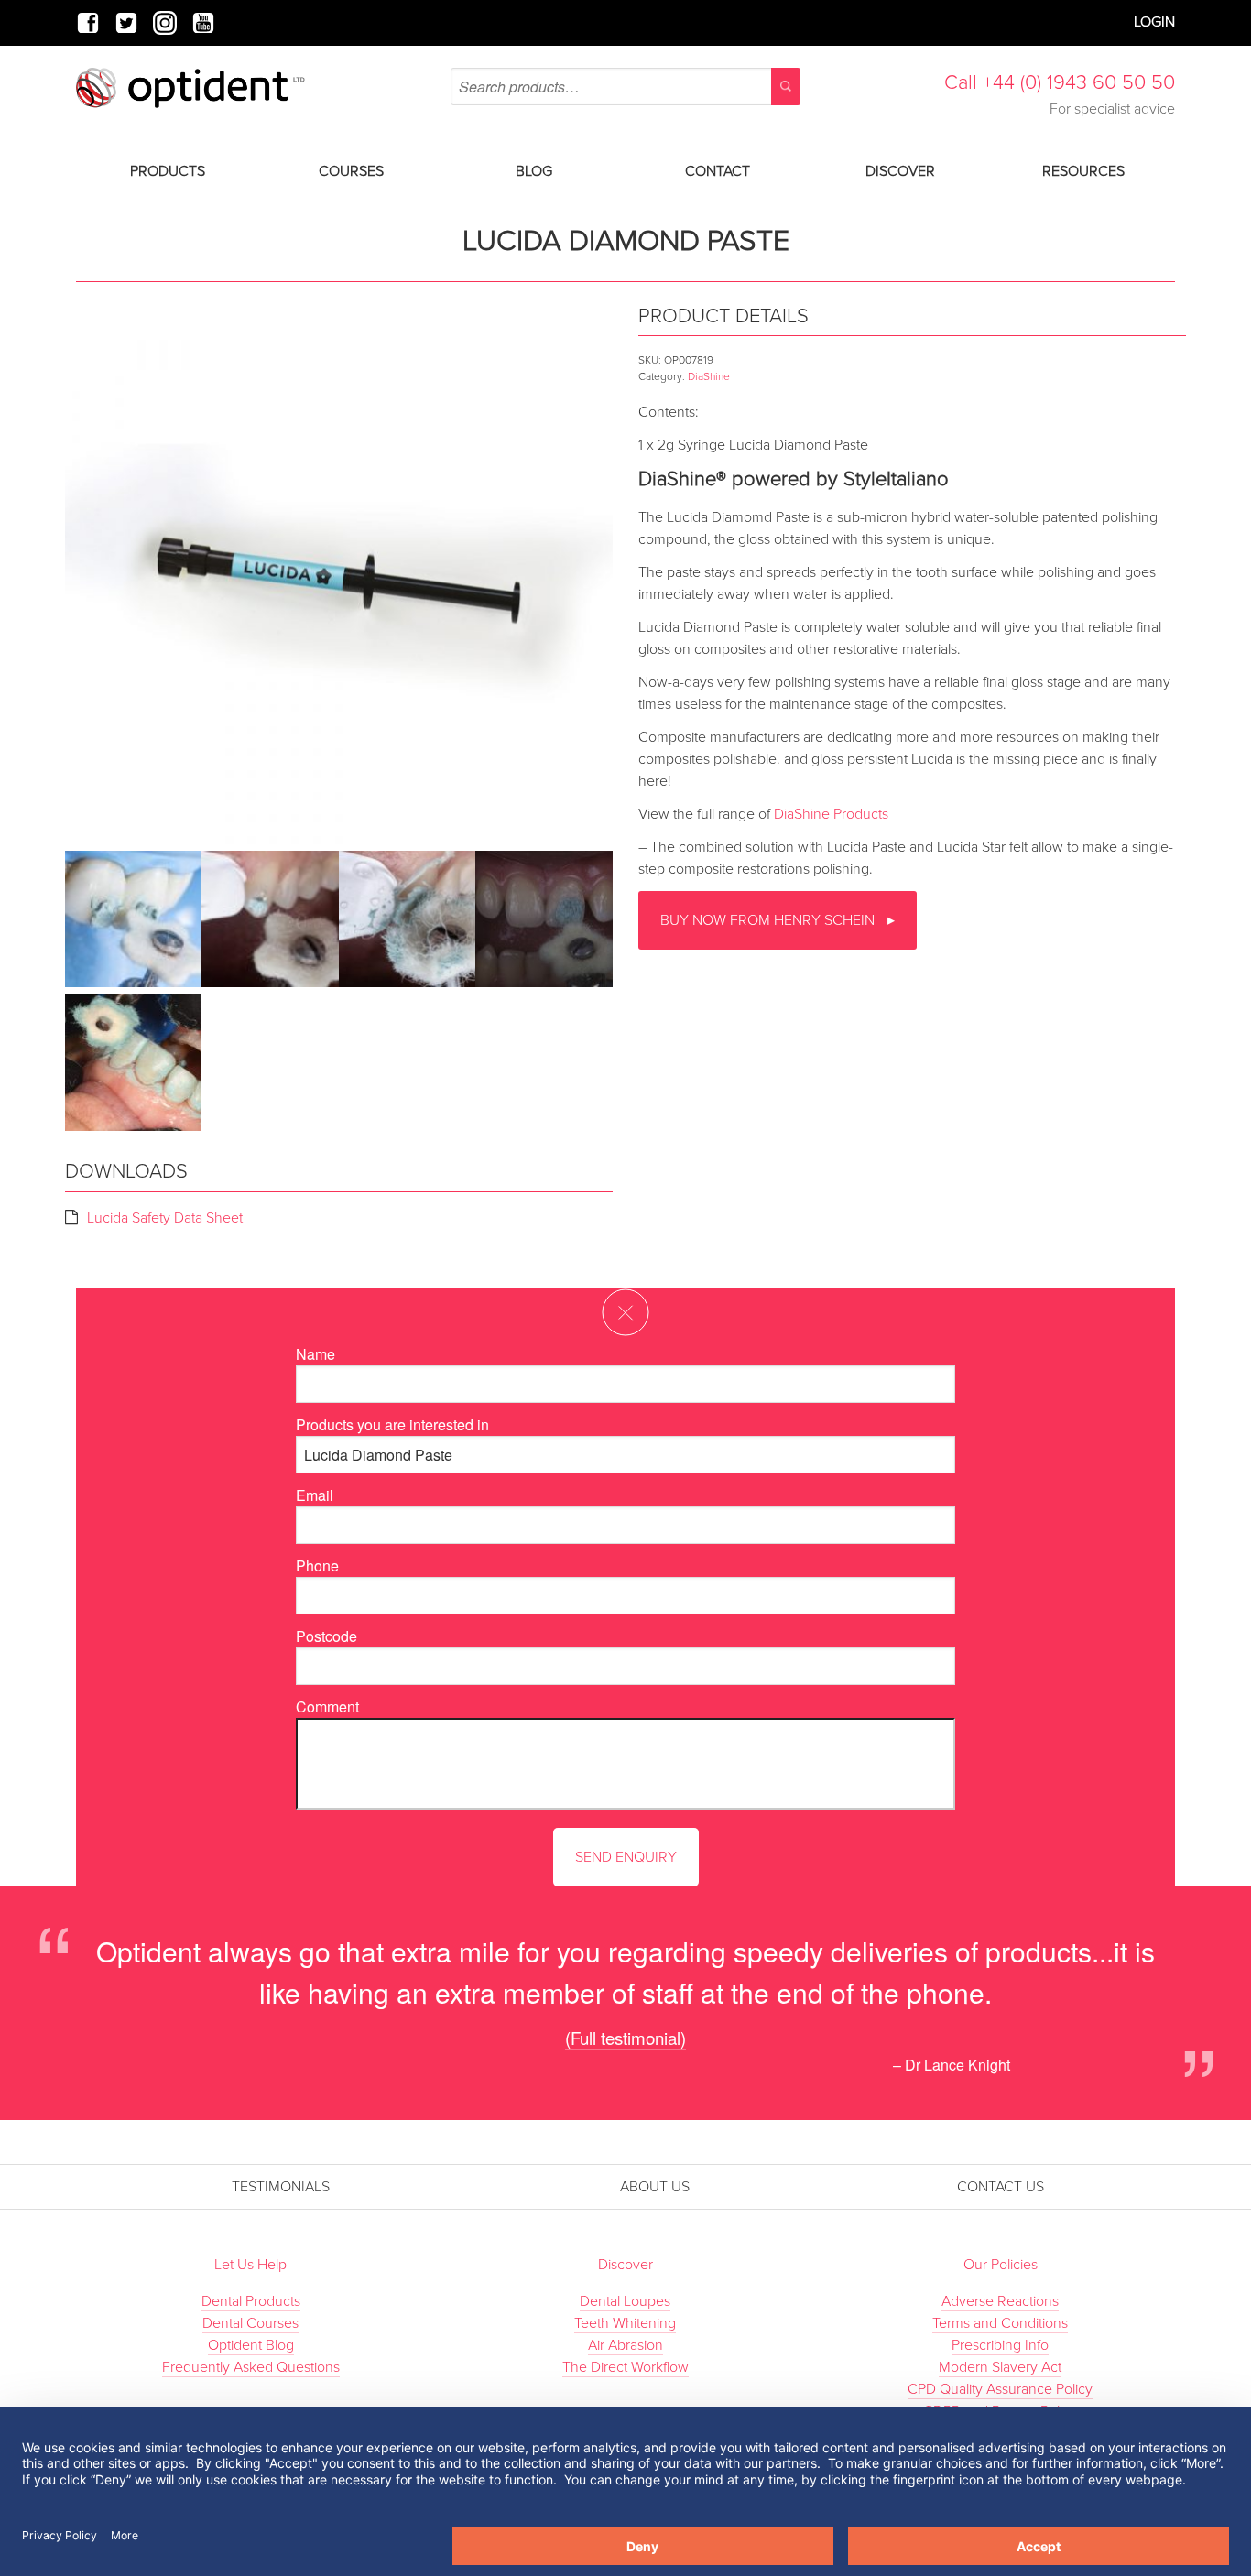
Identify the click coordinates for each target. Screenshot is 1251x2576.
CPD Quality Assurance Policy (1000, 2389)
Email (315, 1495)
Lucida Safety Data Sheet (165, 1218)
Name (315, 1354)
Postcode (326, 1636)
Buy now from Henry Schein (769, 920)
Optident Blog (251, 2345)
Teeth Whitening (625, 2323)
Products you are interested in (392, 1424)
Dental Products (251, 2301)
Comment (327, 1706)
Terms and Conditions (1000, 2323)
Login (1154, 22)
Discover (900, 171)
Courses (351, 171)
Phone (317, 1565)
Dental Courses (250, 2323)
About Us (655, 2187)
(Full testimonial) (625, 2037)
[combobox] (625, 87)
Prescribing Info (1000, 2345)
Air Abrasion (625, 2345)
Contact (718, 171)
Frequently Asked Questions (251, 2367)
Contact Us (1001, 2187)
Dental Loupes (625, 2301)
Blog (534, 171)
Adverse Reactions (1000, 2301)
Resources (1083, 171)
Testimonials (281, 2187)
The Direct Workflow (625, 2367)
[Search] (786, 87)
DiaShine (709, 376)
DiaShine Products (831, 814)
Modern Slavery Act (1000, 2367)
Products (168, 171)
